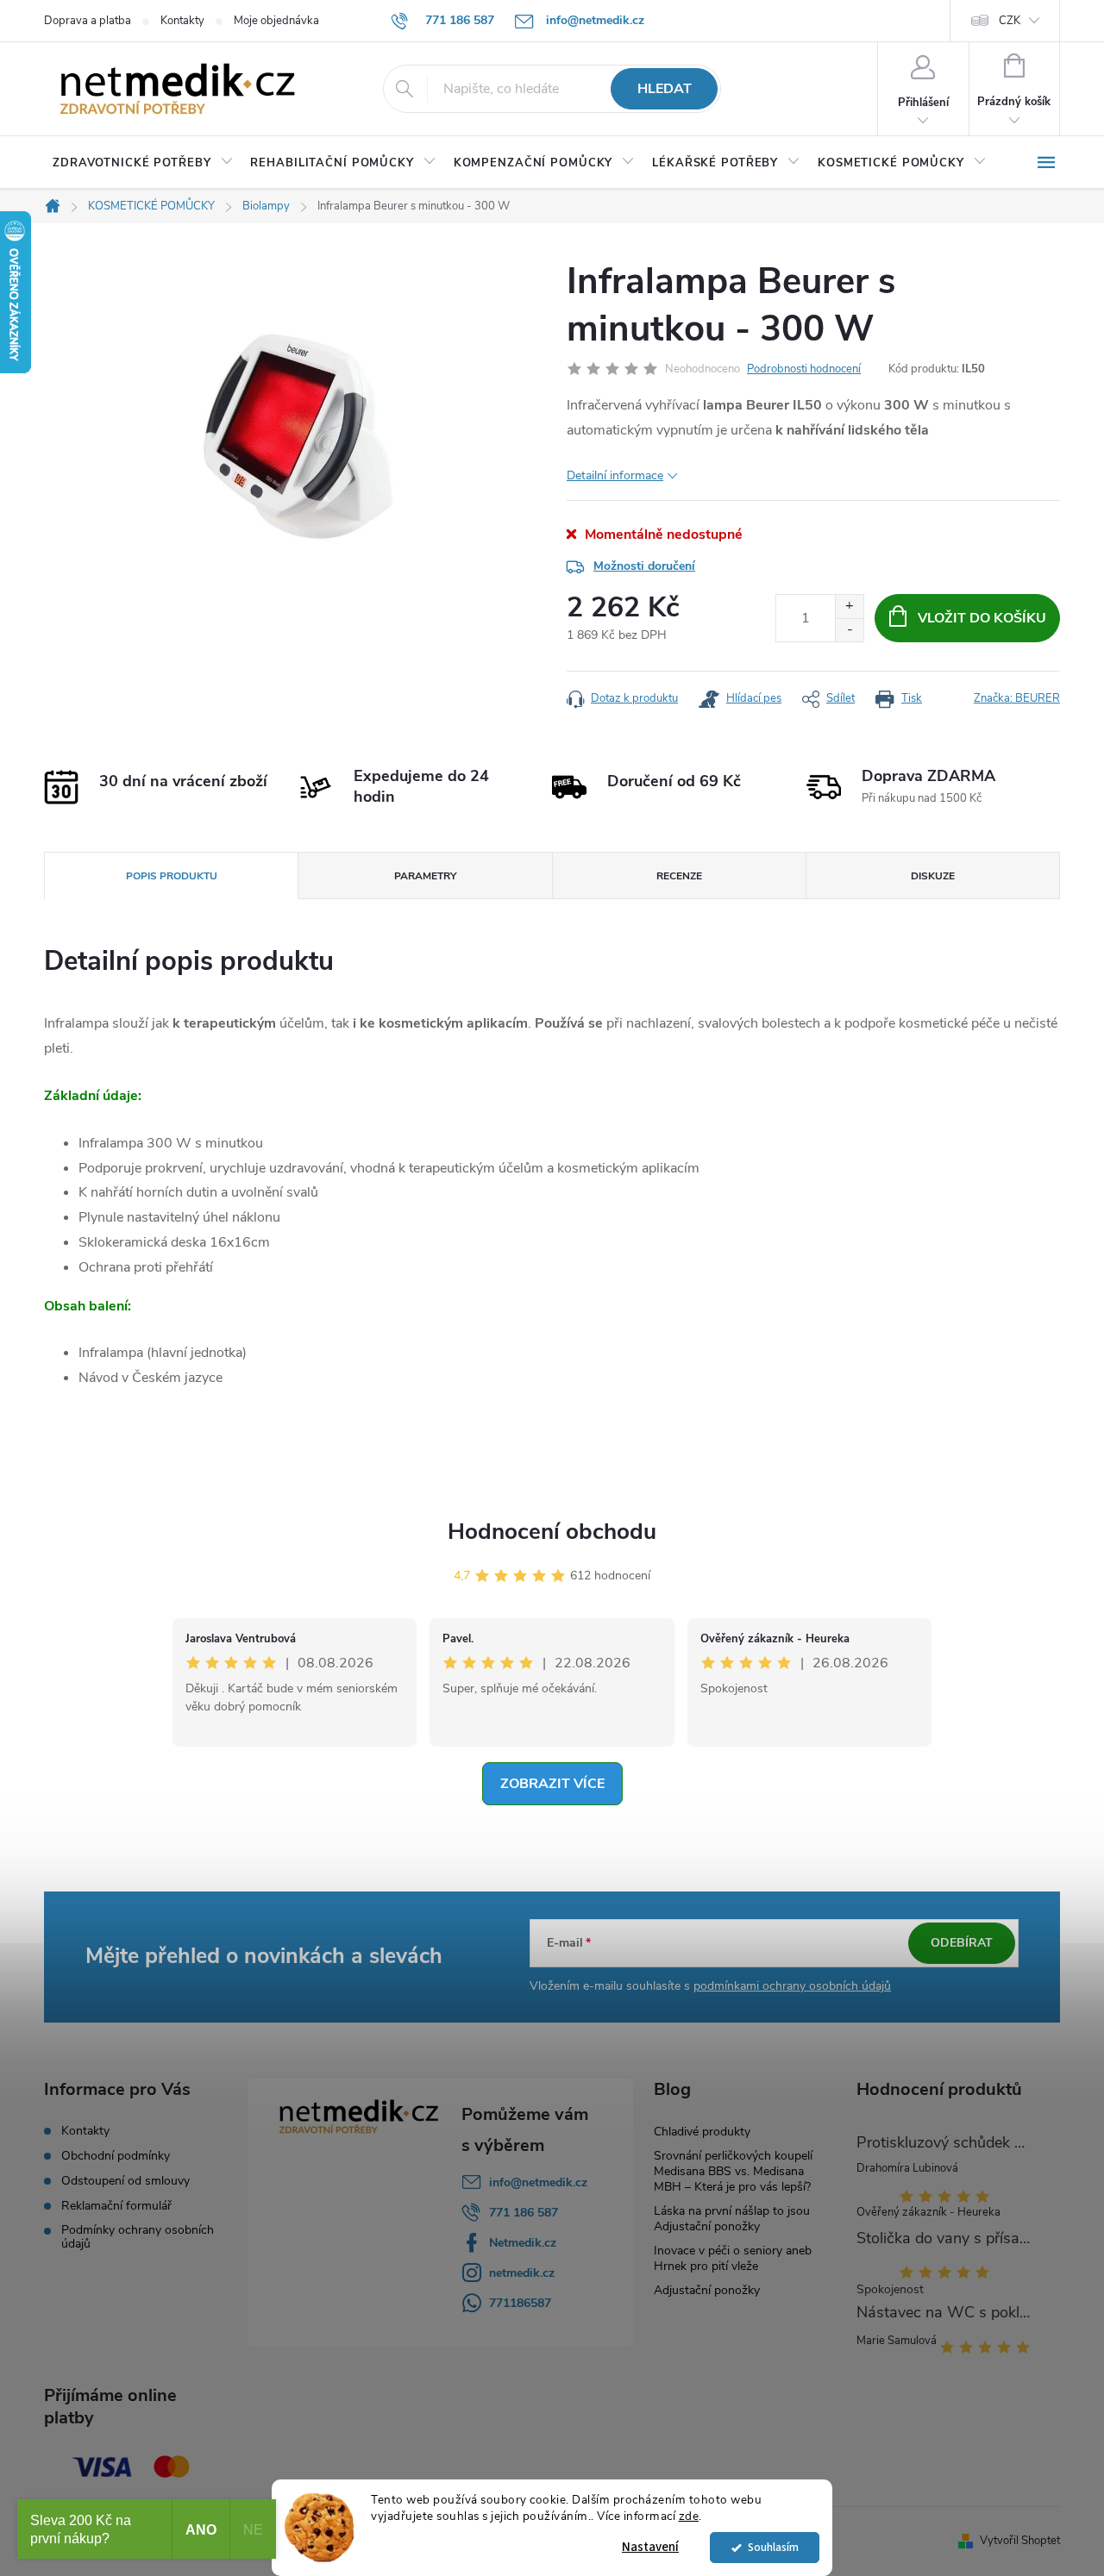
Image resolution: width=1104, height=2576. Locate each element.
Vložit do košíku (982, 618)
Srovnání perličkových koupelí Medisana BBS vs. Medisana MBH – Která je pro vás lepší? (733, 2171)
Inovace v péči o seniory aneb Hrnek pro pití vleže (733, 2258)
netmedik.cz (522, 2273)
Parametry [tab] (425, 876)
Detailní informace (615, 475)
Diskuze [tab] (933, 876)
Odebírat (962, 1943)
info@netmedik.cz (538, 2182)
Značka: (1017, 698)
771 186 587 (524, 2213)
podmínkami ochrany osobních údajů (792, 1986)
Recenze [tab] (679, 876)
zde (689, 2516)
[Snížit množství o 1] (849, 630)
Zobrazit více (552, 1784)
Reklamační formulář (116, 2206)
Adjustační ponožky (707, 2290)
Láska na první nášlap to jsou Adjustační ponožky (732, 2219)
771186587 (520, 2303)
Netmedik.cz (523, 2243)
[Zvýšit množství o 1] (849, 606)
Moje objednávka (276, 21)
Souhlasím (773, 2547)
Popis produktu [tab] (172, 876)
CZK (1010, 21)
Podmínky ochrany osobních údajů (138, 2237)
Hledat (665, 89)
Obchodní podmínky (116, 2156)
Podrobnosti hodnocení (804, 369)
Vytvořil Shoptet (1020, 2541)
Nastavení (650, 2547)
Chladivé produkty (702, 2132)
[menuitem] (143, 163)
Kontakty (182, 21)
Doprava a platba (88, 21)
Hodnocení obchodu (552, 1532)
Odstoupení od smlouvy (125, 2181)
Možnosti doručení (644, 566)
